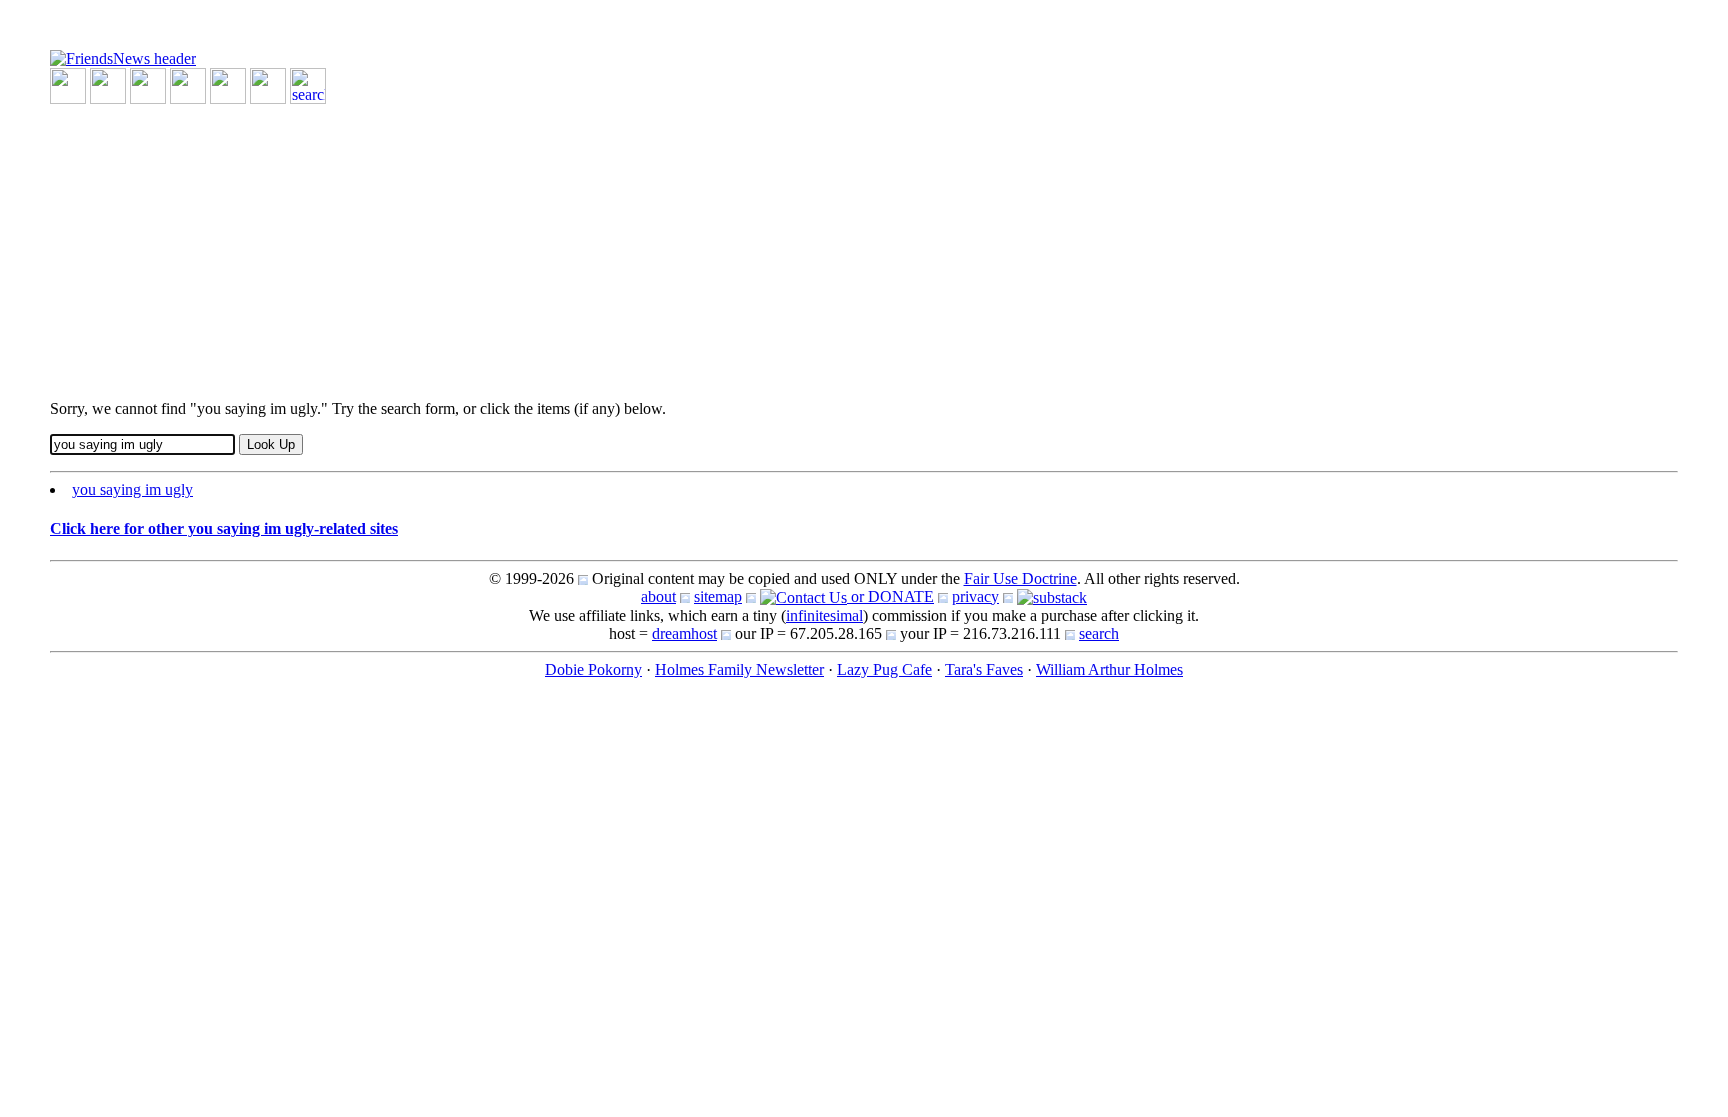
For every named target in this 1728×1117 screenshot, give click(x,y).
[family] (228, 84)
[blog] (108, 84)
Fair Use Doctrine (1020, 578)
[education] (188, 84)
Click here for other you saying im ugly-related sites (224, 528)
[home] (123, 57)
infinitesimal (824, 615)
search (1099, 633)
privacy (975, 596)
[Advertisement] (650, 244)
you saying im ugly (132, 489)
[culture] (148, 84)
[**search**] (308, 84)
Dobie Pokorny (593, 669)
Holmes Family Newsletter (739, 669)
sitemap (718, 596)
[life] (268, 84)
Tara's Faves (984, 669)
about (658, 596)
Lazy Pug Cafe (884, 669)
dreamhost (684, 633)
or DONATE (890, 596)
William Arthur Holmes (1109, 669)
